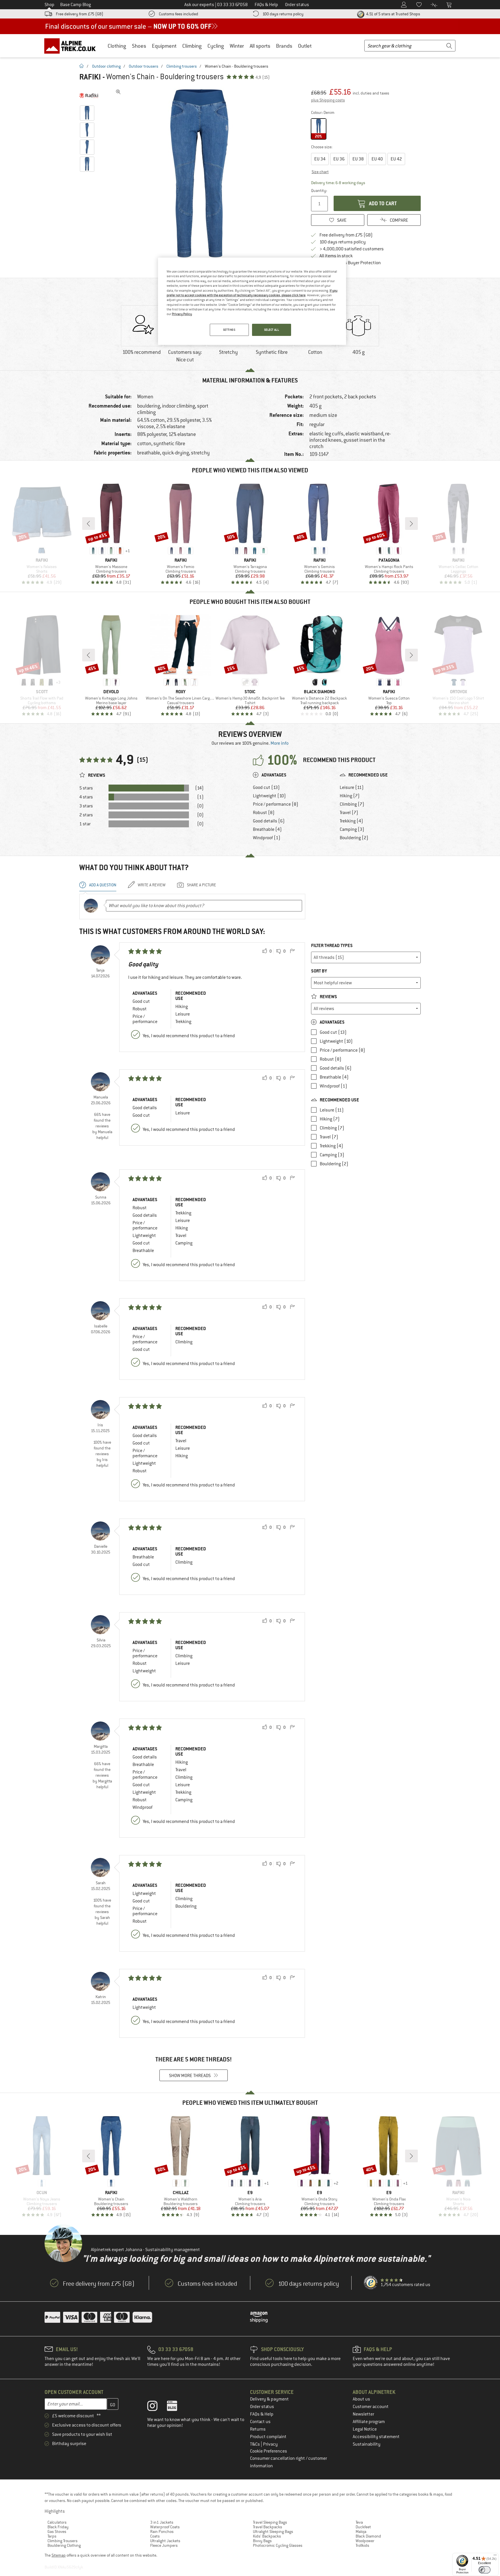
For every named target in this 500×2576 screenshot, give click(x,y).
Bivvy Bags (262, 2541)
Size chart (320, 172)
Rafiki (90, 77)
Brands (284, 46)
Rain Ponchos (162, 2531)
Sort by (319, 971)
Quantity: (319, 191)
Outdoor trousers (144, 66)
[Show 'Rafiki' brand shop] (89, 95)
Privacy (270, 2444)
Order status (262, 2407)
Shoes (139, 46)
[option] (201, 173)
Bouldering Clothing (64, 2545)
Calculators (57, 2522)
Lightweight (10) (269, 796)
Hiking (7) (350, 796)
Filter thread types (332, 945)
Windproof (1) (267, 838)
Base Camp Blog (76, 5)
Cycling (216, 46)
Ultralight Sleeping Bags (273, 2531)
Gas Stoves (57, 2531)
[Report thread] (292, 951)
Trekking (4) (351, 821)
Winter (237, 46)
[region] (252, 301)
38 (358, 159)
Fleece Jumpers (164, 2545)
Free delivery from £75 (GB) (80, 14)
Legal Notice (365, 2429)
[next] (411, 524)
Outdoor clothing (106, 66)
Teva (359, 2522)
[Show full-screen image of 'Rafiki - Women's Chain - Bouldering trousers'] (118, 92)
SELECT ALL (272, 330)
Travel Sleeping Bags (270, 2522)
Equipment (164, 46)
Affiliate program (369, 2422)
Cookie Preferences (269, 2451)
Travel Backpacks (268, 2527)
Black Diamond (368, 2536)
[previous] (89, 524)
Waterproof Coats (165, 2527)
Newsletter (363, 2414)
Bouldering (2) (354, 838)
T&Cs (255, 2444)
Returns (258, 2429)
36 (339, 159)
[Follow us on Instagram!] (157, 2407)
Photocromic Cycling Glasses (278, 2545)
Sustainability (367, 2444)
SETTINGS (229, 330)
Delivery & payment (269, 2399)
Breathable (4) (267, 829)
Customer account (371, 2407)
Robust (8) (264, 813)
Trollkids (362, 2545)
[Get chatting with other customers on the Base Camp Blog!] (176, 2407)
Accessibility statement (376, 2437)
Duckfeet (363, 2527)
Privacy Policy (182, 314)
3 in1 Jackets (162, 2522)
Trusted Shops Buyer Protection (350, 263)
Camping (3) (352, 829)
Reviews (328, 997)
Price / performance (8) (276, 804)
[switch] (485, 2570)
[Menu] (495, 2556)
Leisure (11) (352, 787)
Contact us (260, 2422)
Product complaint (268, 2437)
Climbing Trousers (62, 2541)
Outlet (305, 46)
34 (320, 159)
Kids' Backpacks (267, 2536)
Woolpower (365, 2541)
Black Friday (58, 2527)
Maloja (361, 2531)
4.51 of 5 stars (393, 14)
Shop (49, 5)
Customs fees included (179, 14)
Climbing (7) (352, 804)
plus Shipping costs (328, 100)
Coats (155, 2536)
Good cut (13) (266, 787)
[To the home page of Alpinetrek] (73, 46)
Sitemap (59, 2555)
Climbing (192, 46)
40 (377, 159)
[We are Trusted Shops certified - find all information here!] (371, 2283)
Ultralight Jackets (165, 2541)
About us (361, 2399)
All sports (260, 46)
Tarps (52, 2536)
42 (396, 159)
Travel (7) (349, 813)
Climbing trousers (182, 66)
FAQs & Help (262, 2414)
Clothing (117, 46)
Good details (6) (269, 821)
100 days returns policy (283, 14)
